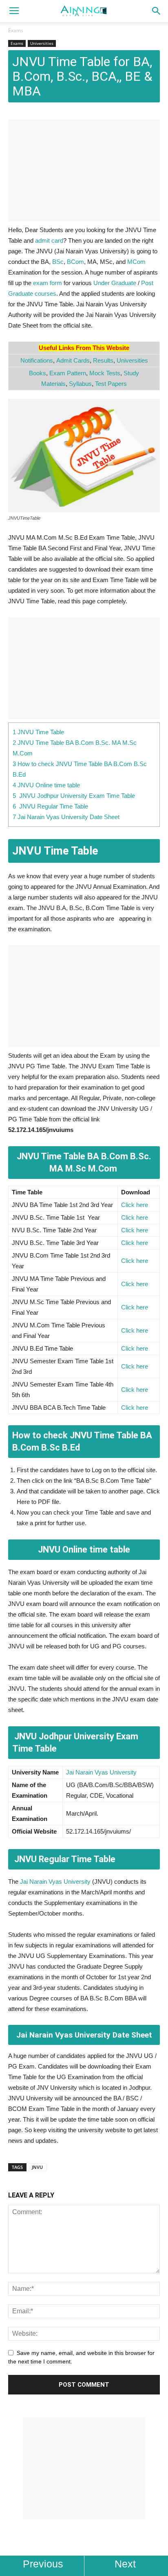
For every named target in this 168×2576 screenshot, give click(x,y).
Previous (43, 2564)
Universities (42, 43)
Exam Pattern (68, 373)
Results (103, 360)
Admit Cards (73, 360)
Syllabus (80, 384)
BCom (75, 262)
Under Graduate (115, 283)
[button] (157, 11)
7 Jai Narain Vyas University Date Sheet (66, 817)
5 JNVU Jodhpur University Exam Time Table (75, 796)
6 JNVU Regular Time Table (50, 806)
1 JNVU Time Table (38, 732)
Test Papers (111, 384)
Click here (135, 1205)
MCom (136, 262)
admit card (49, 240)
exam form (48, 283)
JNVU (37, 2167)
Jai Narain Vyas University (101, 1772)
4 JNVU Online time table (46, 785)
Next (125, 2564)
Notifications (37, 360)
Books (38, 373)
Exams (16, 30)
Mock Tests (105, 373)
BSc (58, 262)
